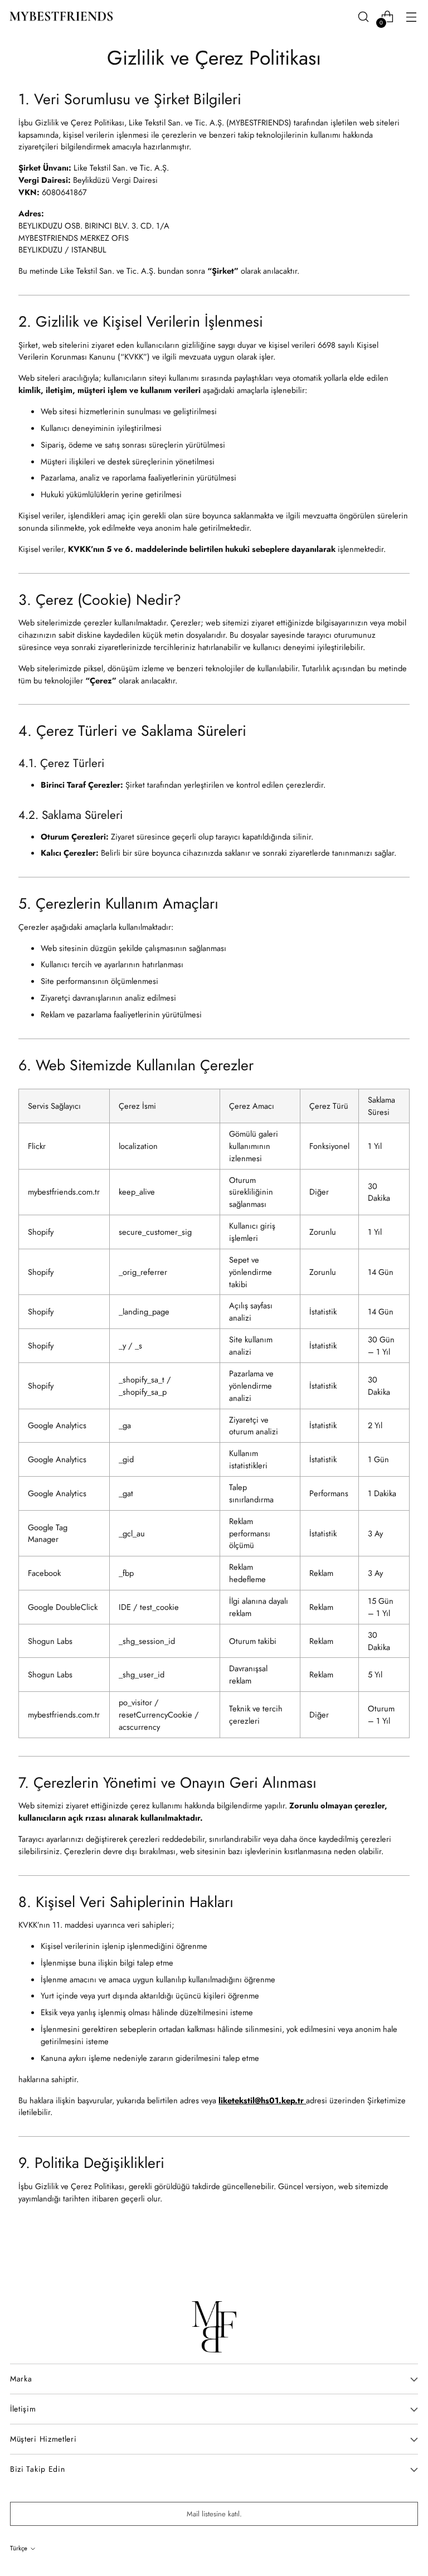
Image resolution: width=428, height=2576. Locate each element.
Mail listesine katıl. (214, 2514)
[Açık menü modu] (411, 17)
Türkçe (19, 2548)
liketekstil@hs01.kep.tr (261, 2100)
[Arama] (363, 17)
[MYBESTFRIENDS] (61, 16)
